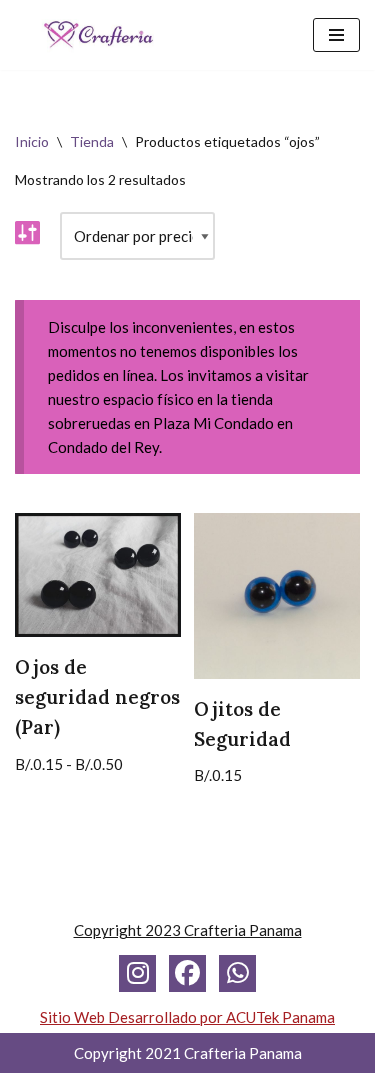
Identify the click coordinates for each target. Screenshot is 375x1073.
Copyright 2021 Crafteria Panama (188, 1053)
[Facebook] (187, 973)
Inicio (32, 141)
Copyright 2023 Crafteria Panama (188, 930)
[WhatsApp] (237, 973)
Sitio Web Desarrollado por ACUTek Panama (187, 1017)
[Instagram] (137, 973)
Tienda (92, 141)
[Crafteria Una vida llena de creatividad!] (98, 35)
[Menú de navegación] (336, 35)
